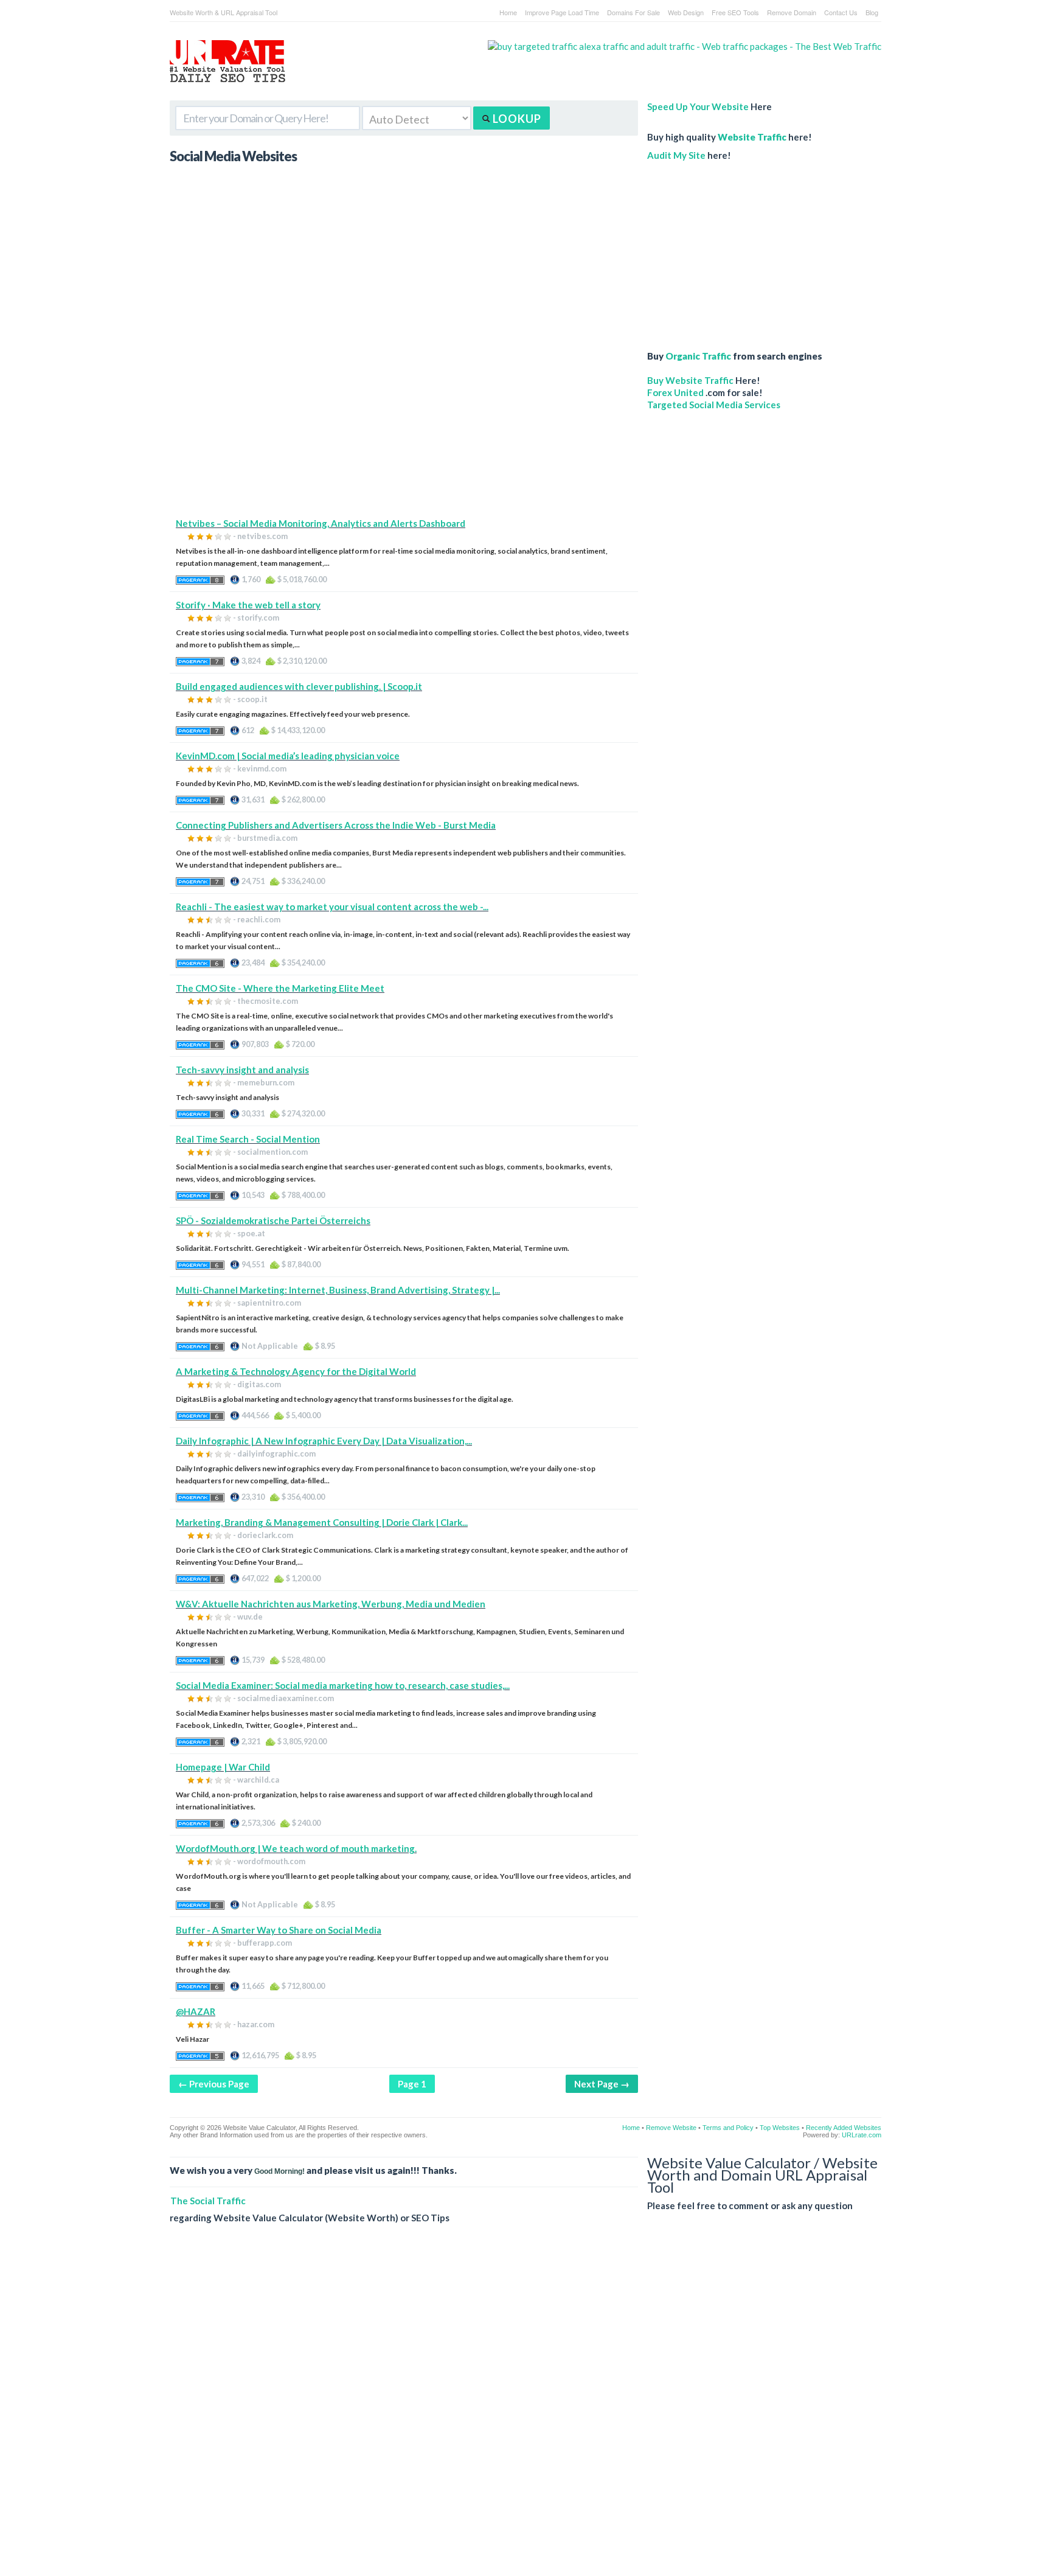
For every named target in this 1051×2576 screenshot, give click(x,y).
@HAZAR (196, 2011)
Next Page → (602, 2084)
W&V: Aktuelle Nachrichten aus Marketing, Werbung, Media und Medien (331, 1604)
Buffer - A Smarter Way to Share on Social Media (279, 1930)
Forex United (675, 392)
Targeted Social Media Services (714, 405)
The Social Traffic (208, 2201)
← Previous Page (214, 2084)
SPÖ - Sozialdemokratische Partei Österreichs (273, 1220)
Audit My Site (676, 155)
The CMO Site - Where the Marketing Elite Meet (280, 988)
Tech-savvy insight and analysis (242, 1070)
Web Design (686, 12)
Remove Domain (792, 12)
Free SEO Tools (735, 12)
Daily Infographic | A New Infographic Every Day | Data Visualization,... (324, 1441)
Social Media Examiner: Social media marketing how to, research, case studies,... (343, 1685)
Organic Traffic (698, 356)
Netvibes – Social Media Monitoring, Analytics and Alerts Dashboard (321, 523)
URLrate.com (862, 2135)
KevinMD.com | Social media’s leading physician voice (288, 756)
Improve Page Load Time (562, 12)
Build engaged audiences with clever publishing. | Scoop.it (299, 686)
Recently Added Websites (844, 2128)
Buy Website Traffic (690, 380)
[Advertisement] (404, 432)
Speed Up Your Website (698, 106)
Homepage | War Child (223, 1767)
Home (508, 12)
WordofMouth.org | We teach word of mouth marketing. (296, 1848)
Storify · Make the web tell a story (248, 605)
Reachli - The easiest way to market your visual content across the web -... (332, 907)
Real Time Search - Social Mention (248, 1139)
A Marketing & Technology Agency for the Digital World (296, 1371)
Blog (872, 12)
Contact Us (841, 12)
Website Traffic (752, 137)
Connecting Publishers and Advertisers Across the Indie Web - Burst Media (336, 825)
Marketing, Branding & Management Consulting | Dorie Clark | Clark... (322, 1522)
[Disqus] (525, 2409)
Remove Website (671, 2128)
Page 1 (412, 2084)
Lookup (516, 119)
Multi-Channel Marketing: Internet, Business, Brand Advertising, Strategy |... (338, 1290)
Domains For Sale (633, 12)
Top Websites (780, 2128)
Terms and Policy (728, 2128)
